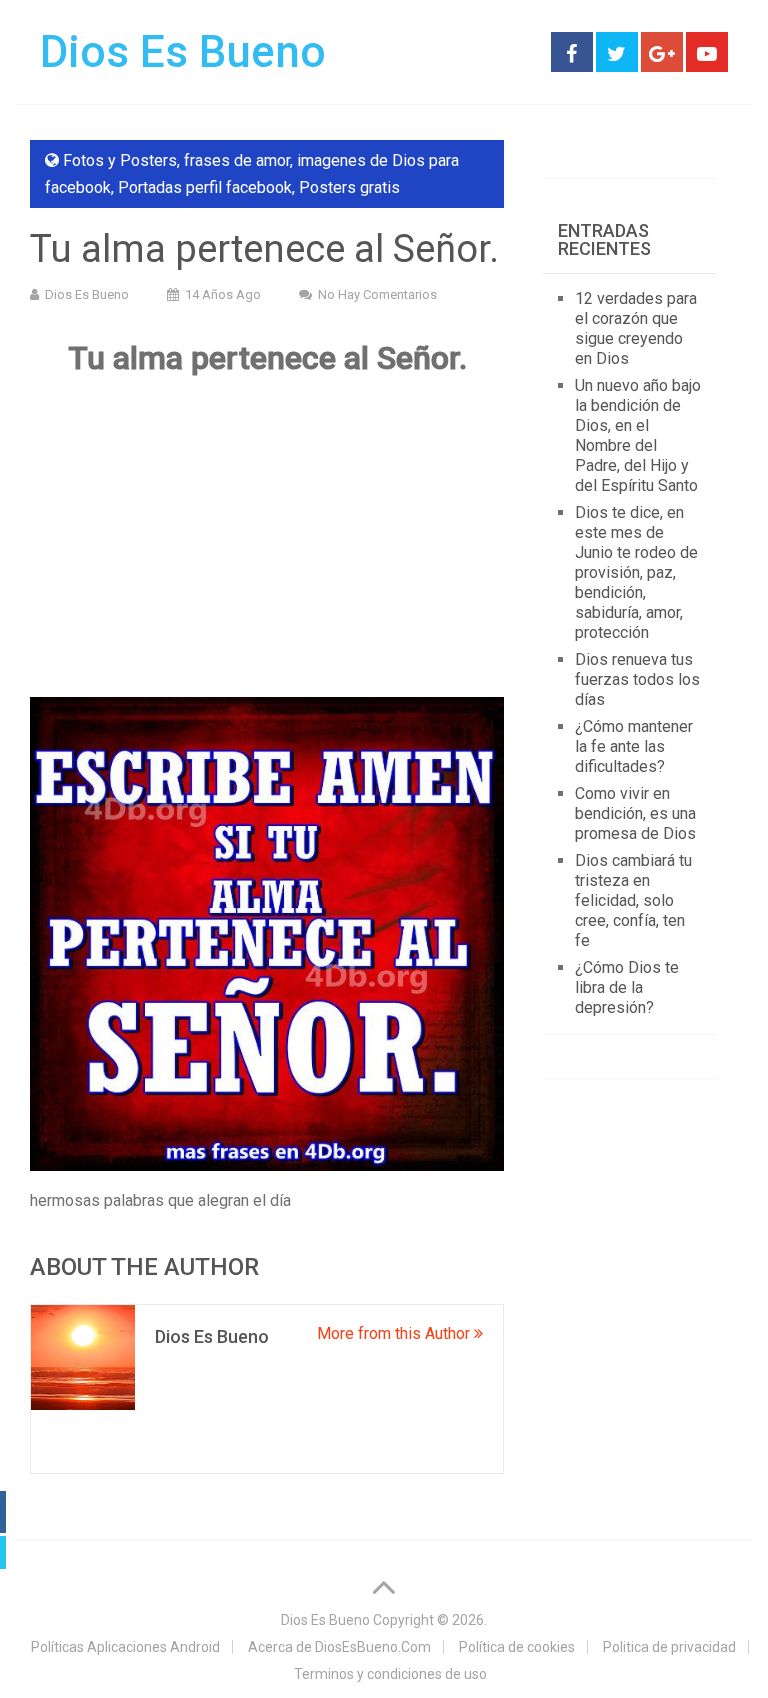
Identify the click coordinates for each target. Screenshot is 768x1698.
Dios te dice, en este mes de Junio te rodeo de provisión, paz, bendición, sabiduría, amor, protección (636, 572)
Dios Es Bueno (183, 52)
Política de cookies (517, 1647)
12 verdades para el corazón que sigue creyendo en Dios (636, 328)
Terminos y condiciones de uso (390, 1674)
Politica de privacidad (669, 1647)
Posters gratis (349, 187)
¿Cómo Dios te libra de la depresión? (627, 987)
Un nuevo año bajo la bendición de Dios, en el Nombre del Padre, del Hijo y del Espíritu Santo (638, 435)
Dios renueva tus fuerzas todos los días (637, 679)
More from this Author (395, 1333)
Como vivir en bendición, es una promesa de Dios (635, 813)
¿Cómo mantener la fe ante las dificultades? (634, 746)
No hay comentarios (377, 294)
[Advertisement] (267, 537)
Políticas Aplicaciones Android (125, 1647)
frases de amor (237, 160)
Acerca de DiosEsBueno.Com (339, 1647)
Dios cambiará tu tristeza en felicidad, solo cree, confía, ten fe (633, 900)
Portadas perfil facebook (205, 187)
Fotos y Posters (120, 160)
